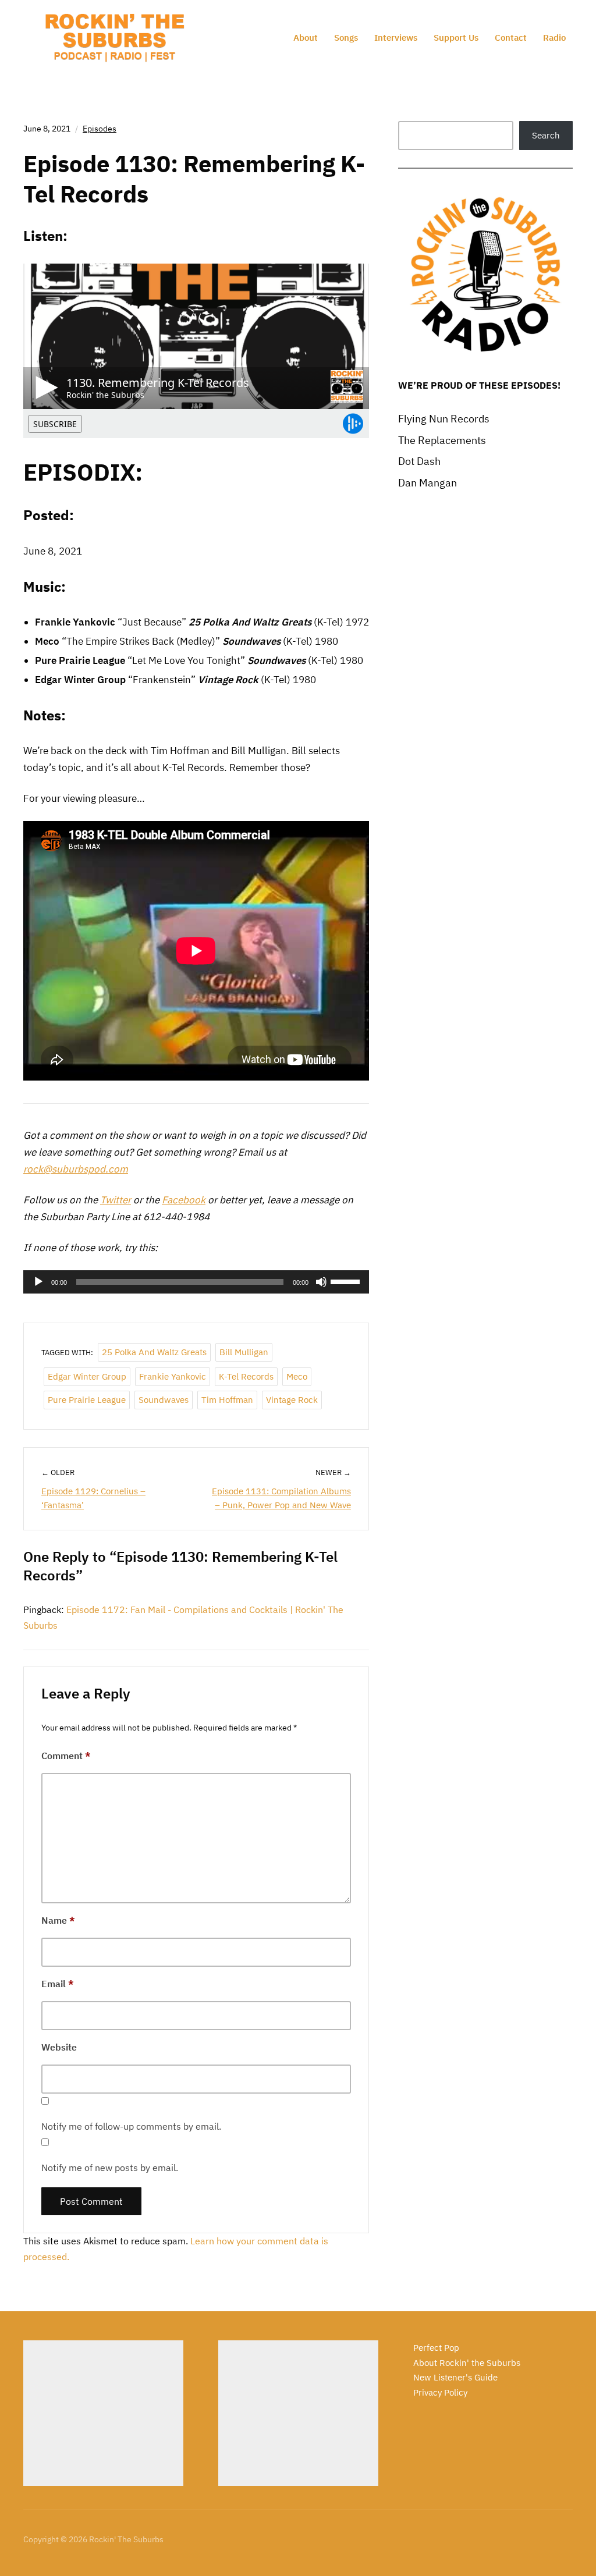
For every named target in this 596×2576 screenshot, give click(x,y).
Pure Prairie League (87, 1400)
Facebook (184, 1200)
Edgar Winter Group (87, 1376)
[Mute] (321, 1282)
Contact (511, 38)
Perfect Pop (436, 2348)
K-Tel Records (246, 1376)
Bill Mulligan (244, 1352)
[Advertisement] (103, 2413)
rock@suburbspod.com (76, 1169)
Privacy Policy (440, 2392)
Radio (554, 38)
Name (58, 1920)
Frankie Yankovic (173, 1376)
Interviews (396, 38)
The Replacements (442, 440)
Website (59, 2047)
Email (58, 1984)
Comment (66, 1756)
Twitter (116, 1200)
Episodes (100, 129)
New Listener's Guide (455, 2377)
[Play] (38, 1282)
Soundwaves (164, 1400)
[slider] (347, 1281)
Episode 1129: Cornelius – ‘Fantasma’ (93, 1498)
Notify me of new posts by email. (110, 2168)
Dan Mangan (428, 483)
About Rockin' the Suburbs (467, 2363)
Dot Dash (419, 461)
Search (546, 135)
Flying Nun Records (444, 419)
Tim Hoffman (227, 1400)
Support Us (456, 38)
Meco (297, 1376)
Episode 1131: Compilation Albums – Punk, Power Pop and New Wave (281, 1498)
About (306, 38)
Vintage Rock (292, 1400)
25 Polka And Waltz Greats (154, 1352)
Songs (346, 38)
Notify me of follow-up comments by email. (131, 2126)
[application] (196, 1282)
